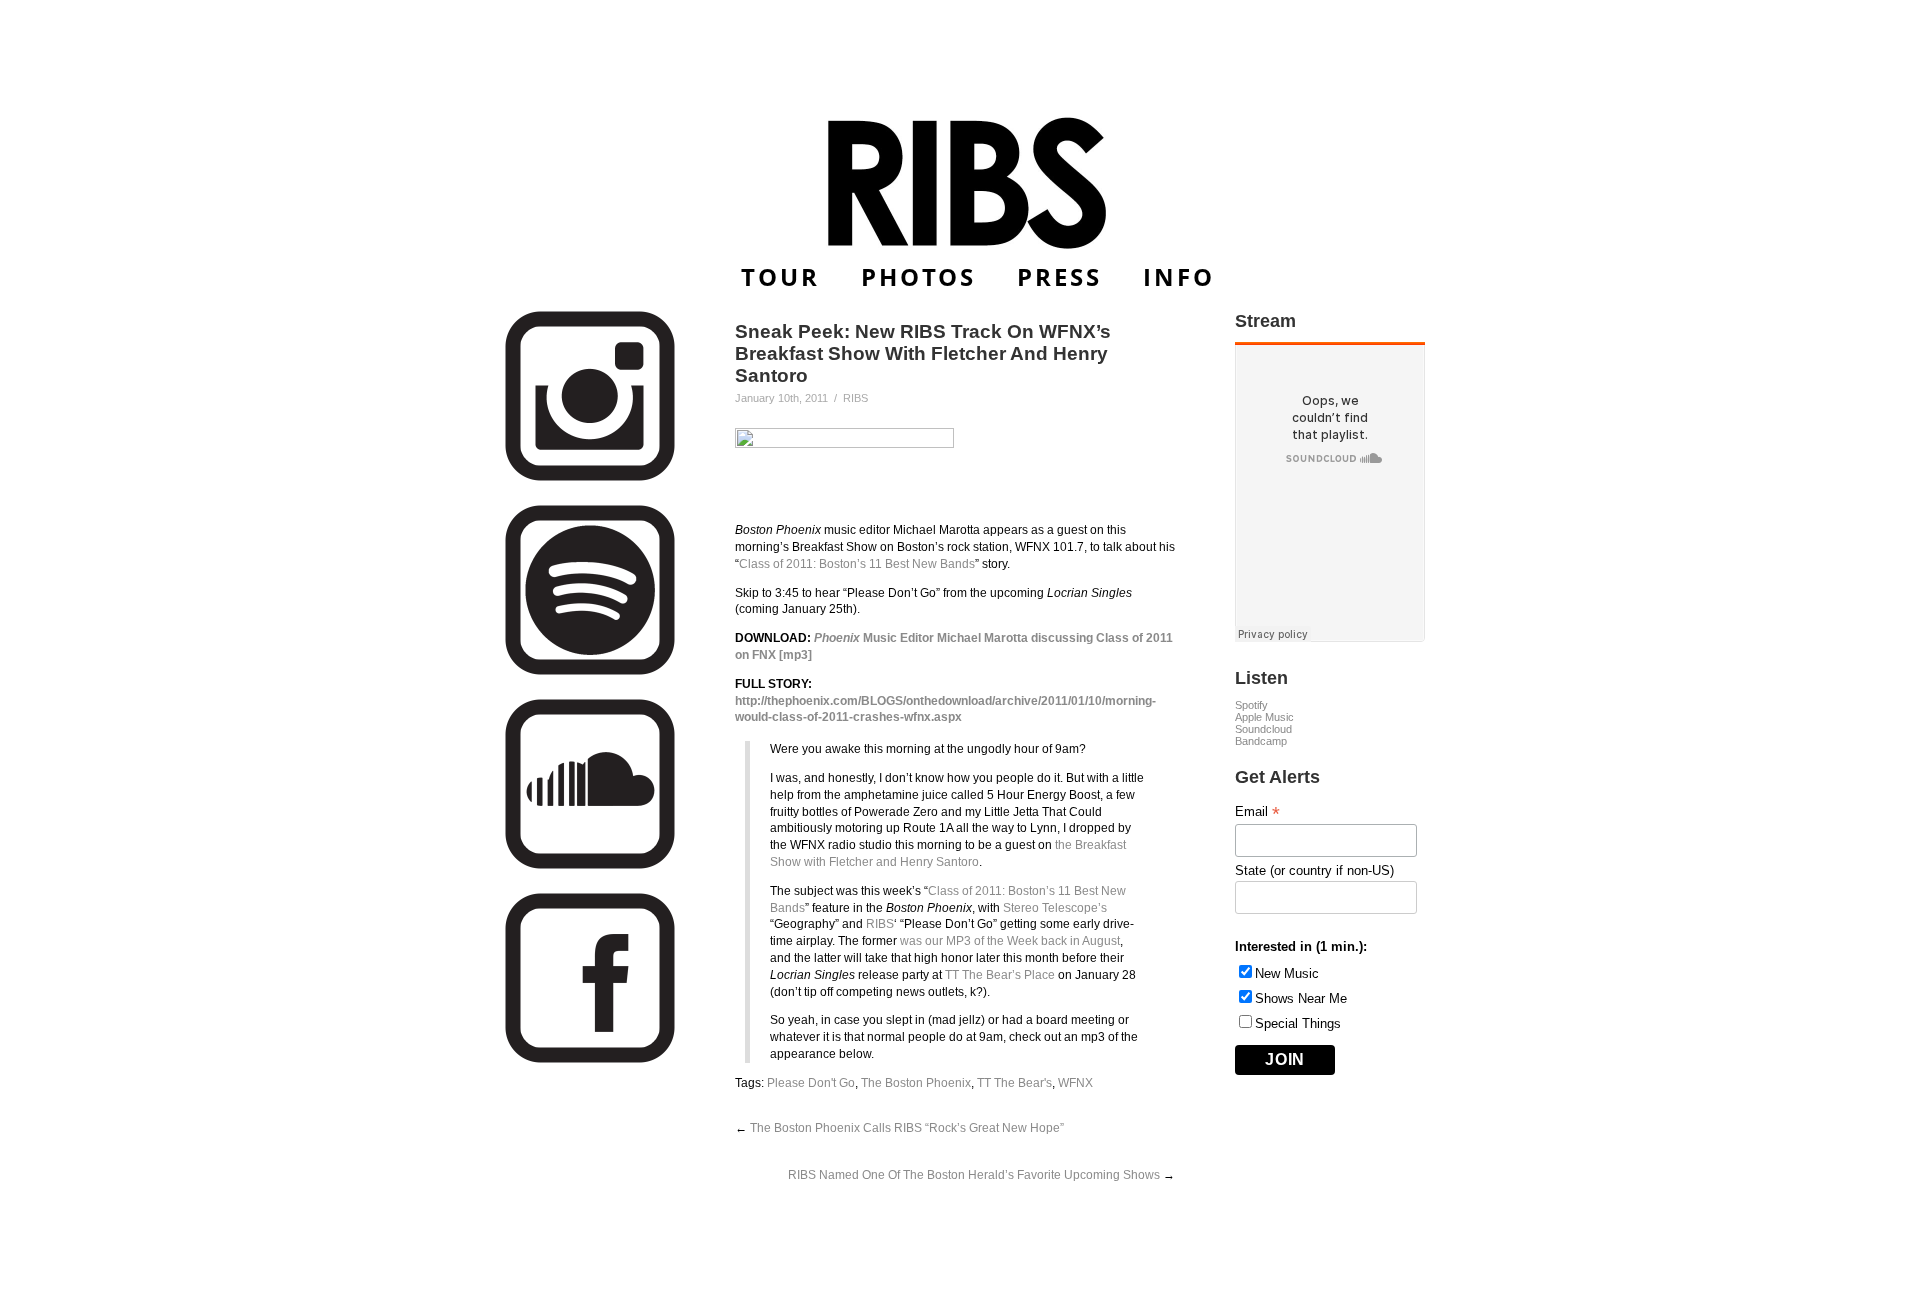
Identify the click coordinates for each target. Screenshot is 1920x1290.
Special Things (1298, 1023)
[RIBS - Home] (960, 183)
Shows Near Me (1301, 998)
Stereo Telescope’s (1055, 908)
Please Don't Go (811, 1083)
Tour (780, 276)
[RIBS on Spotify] (590, 671)
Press (1059, 276)
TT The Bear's (1014, 1083)
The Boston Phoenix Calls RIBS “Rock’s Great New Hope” (907, 1128)
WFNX (1075, 1083)
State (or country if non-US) (1314, 870)
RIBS (880, 924)
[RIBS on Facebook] (590, 1059)
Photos (918, 276)
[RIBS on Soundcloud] (590, 865)
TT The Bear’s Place (1000, 975)
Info (1179, 276)
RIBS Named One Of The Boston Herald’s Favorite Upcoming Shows (974, 1175)
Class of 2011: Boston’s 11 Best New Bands (857, 564)
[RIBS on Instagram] (590, 477)
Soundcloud (1263, 729)
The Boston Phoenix (916, 1083)
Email (1257, 812)
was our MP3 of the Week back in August (1010, 941)
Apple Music (1264, 717)
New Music (1287, 973)
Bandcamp (1261, 741)
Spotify (1251, 705)
